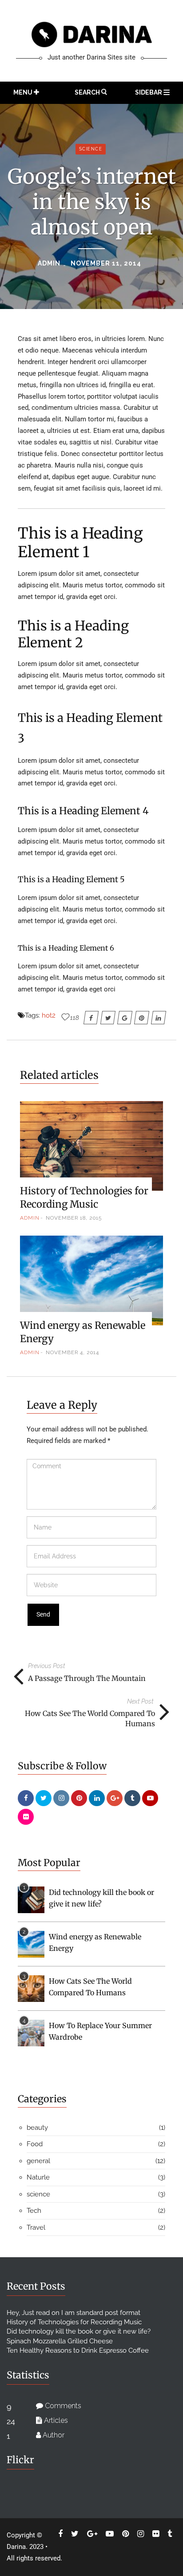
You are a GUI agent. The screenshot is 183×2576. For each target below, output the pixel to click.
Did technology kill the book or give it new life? (79, 2331)
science (91, 149)
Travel (36, 2227)
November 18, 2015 (74, 1218)
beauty (37, 2128)
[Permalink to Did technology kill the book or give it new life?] (31, 1899)
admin (49, 263)
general (38, 2161)
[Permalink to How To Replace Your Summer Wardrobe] (31, 2033)
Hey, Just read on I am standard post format (74, 2313)
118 (75, 1018)
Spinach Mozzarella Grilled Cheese (60, 2341)
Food (35, 2144)
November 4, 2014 (72, 1352)
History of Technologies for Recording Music (74, 2322)
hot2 (49, 1015)
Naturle (38, 2177)
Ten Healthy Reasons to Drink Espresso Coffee (78, 2350)
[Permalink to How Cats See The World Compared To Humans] (31, 1988)
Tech (34, 2211)
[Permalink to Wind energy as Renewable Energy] (31, 1944)
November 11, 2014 (106, 263)
